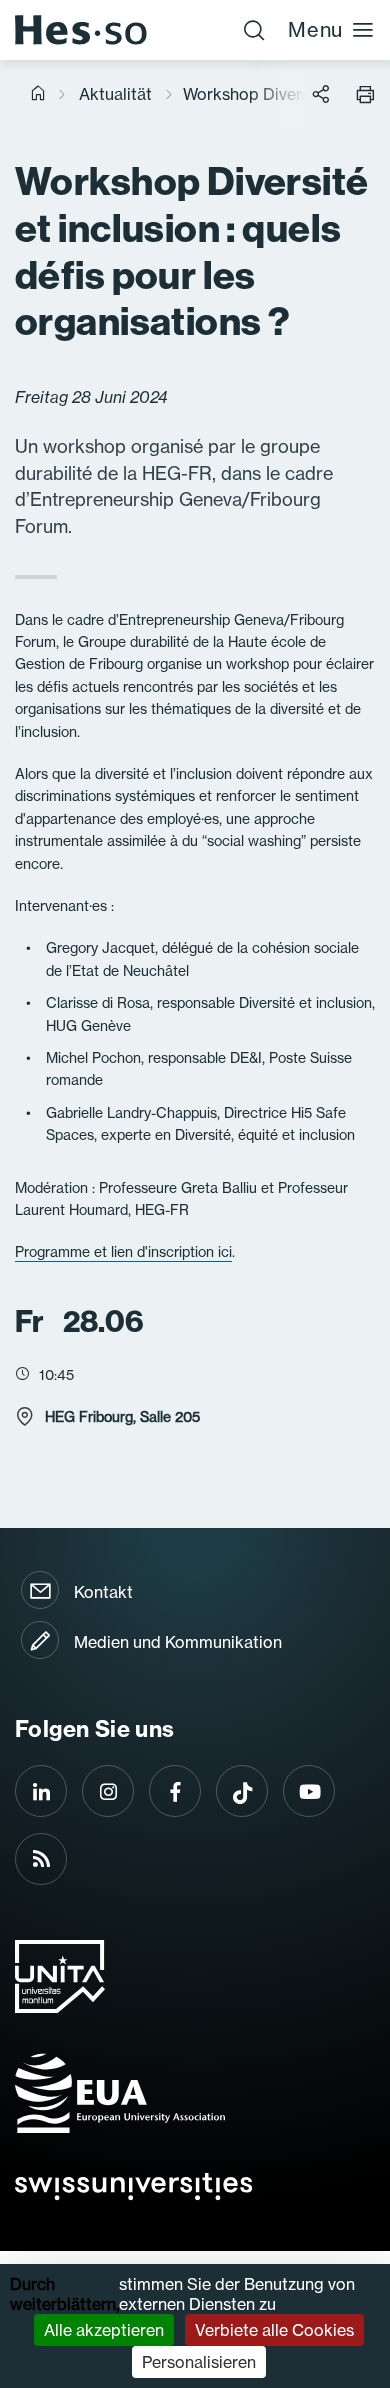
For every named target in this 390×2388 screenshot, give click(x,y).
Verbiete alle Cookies (274, 2330)
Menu (315, 29)
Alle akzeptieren (104, 2330)
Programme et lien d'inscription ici (123, 1252)
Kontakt (103, 1592)
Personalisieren (199, 2362)
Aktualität (115, 94)
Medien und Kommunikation (178, 1642)
